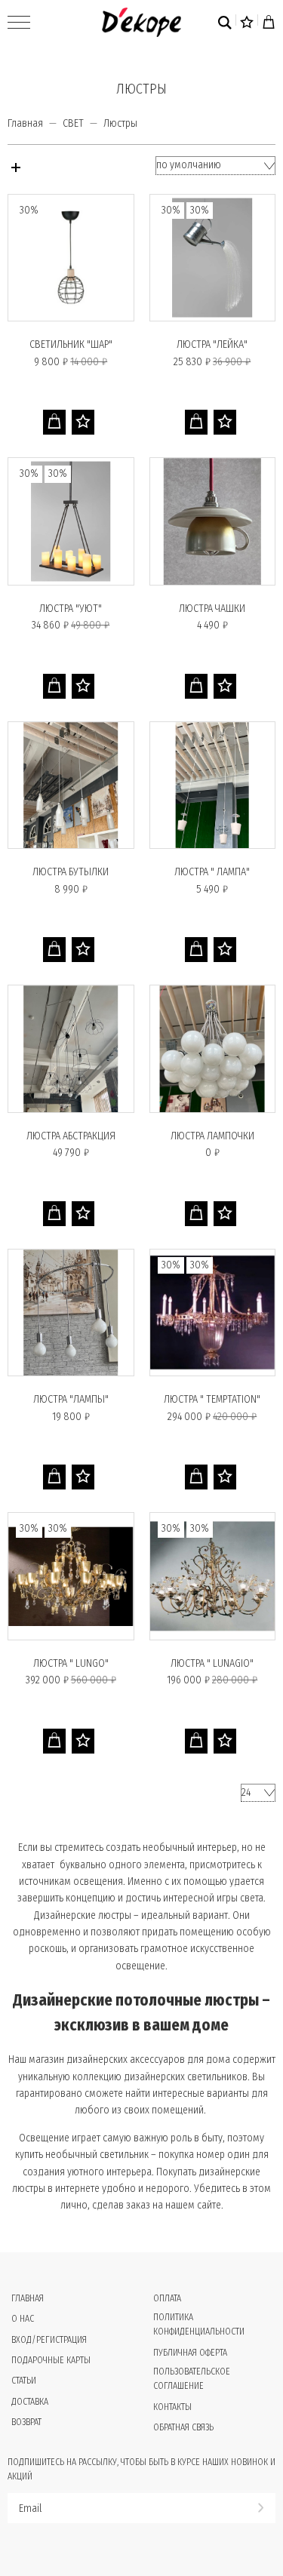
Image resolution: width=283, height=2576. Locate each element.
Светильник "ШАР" (71, 344)
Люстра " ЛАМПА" (212, 872)
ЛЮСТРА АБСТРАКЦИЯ (71, 1136)
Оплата (167, 2298)
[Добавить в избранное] (83, 422)
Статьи (24, 2381)
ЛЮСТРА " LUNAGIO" (212, 1663)
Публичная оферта (190, 2353)
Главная (25, 123)
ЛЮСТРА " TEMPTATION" (212, 1399)
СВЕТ (73, 123)
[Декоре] (141, 22)
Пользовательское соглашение (192, 2379)
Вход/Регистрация (49, 2340)
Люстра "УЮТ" (71, 609)
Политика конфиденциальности (199, 2324)
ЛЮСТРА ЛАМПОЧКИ (212, 1136)
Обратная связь (183, 2427)
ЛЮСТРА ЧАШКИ (212, 609)
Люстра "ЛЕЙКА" (212, 344)
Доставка (30, 2402)
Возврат (26, 2422)
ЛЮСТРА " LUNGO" (71, 1663)
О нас (23, 2319)
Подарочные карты (51, 2360)
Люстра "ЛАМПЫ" (71, 1399)
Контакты (172, 2407)
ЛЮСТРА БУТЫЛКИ (71, 872)
